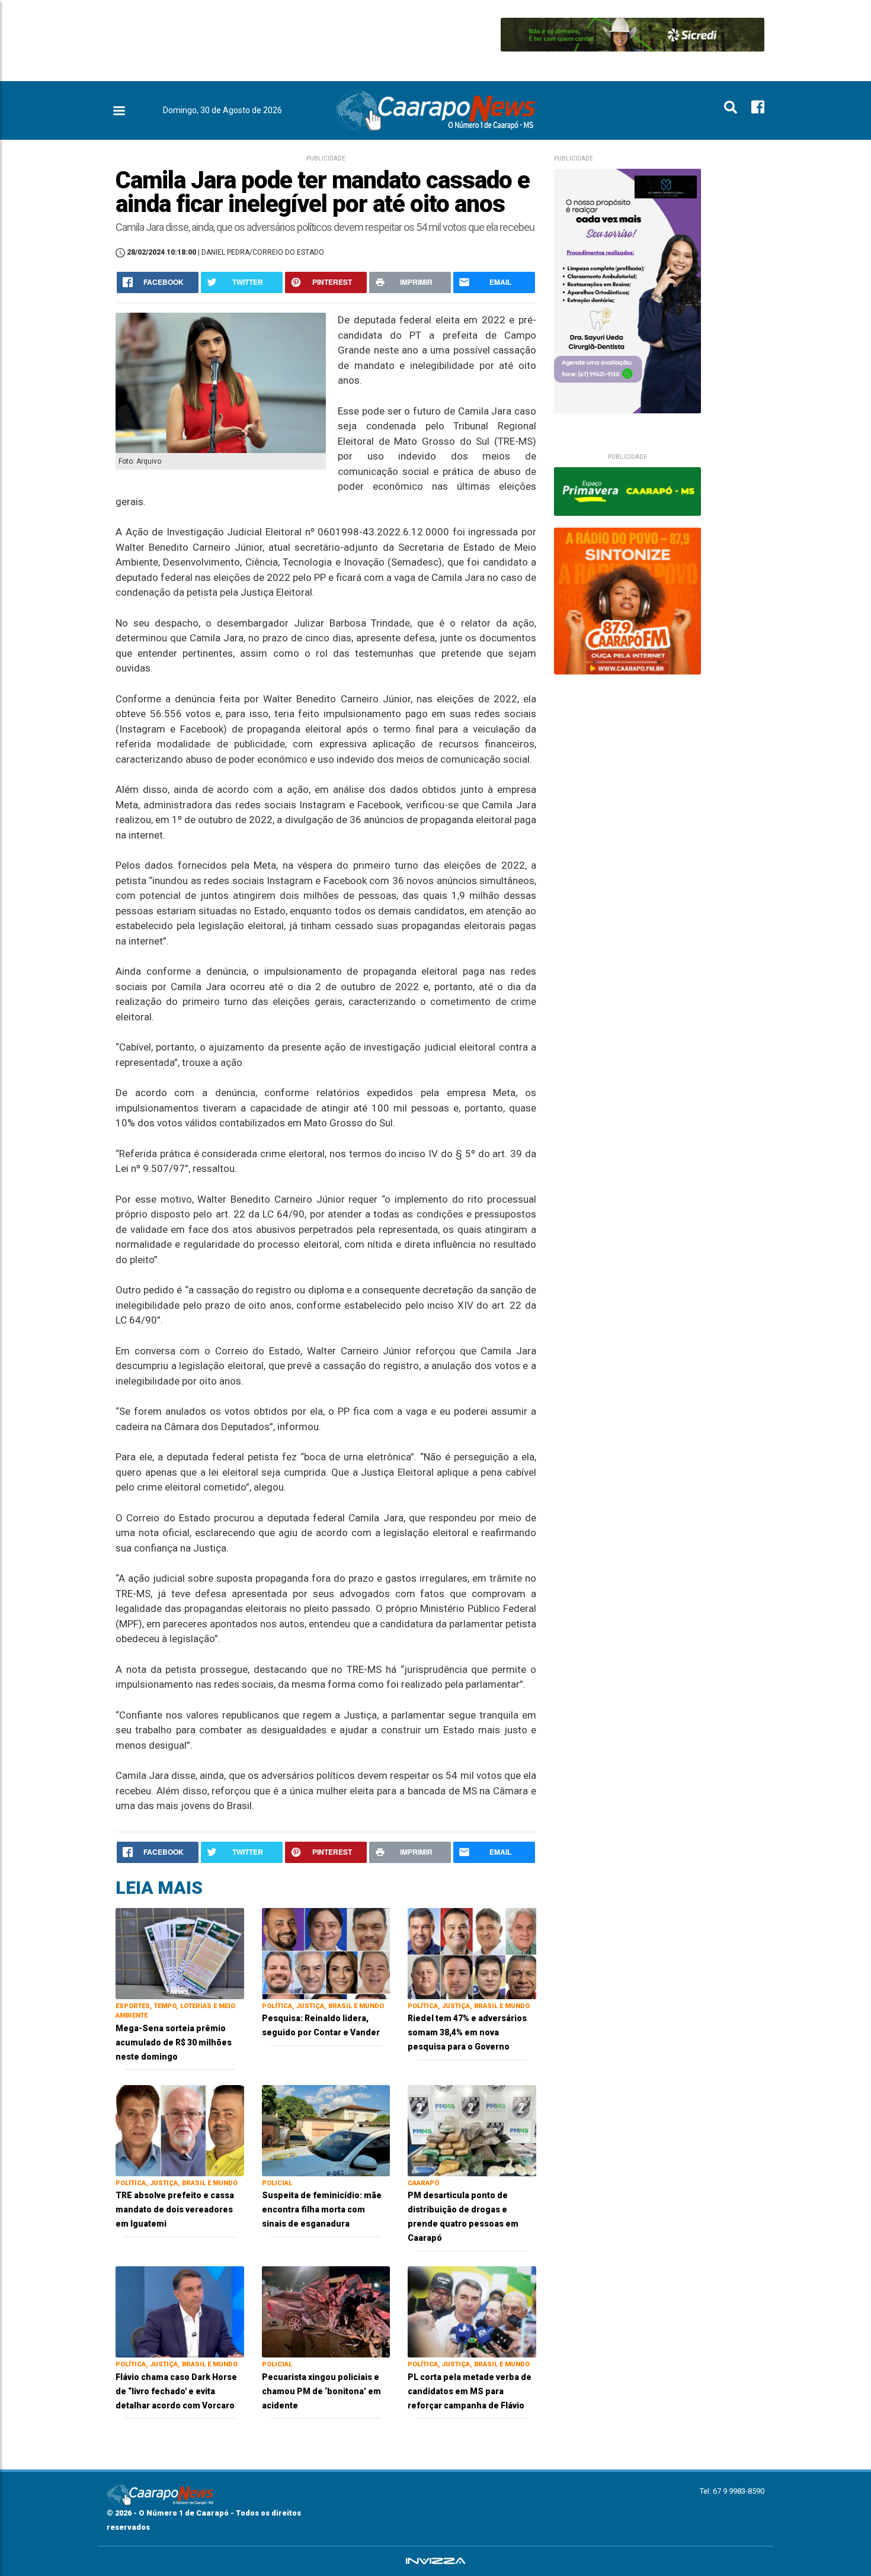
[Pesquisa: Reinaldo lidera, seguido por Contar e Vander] (326, 1953)
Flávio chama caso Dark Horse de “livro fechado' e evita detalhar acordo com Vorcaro (176, 2391)
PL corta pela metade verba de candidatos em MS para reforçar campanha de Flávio (470, 2391)
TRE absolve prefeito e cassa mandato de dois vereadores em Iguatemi (175, 2209)
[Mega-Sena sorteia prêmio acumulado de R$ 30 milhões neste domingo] (180, 1953)
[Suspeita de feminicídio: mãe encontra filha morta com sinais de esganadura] (326, 2130)
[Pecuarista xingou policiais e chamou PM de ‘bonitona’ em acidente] (326, 2311)
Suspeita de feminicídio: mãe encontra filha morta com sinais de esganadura (322, 2209)
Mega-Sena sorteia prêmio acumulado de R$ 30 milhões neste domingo (174, 2042)
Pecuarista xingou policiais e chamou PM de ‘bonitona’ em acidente (321, 2391)
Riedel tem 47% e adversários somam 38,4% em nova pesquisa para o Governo (467, 2032)
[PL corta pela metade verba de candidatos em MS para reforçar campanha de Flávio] (472, 2311)
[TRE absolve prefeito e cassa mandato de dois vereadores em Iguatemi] (180, 2130)
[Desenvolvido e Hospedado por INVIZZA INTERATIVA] (435, 2561)
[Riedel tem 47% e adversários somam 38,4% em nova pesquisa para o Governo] (472, 1953)
